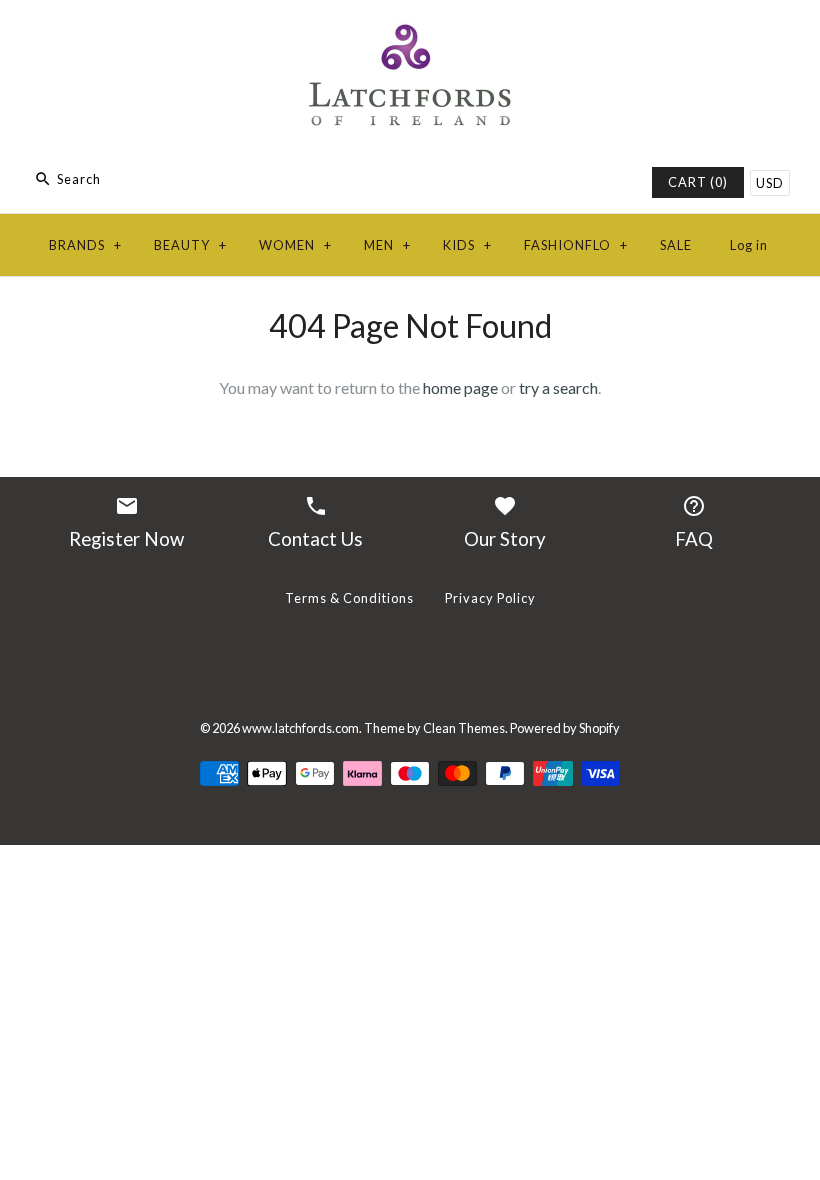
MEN (387, 245)
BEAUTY (190, 245)
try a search (558, 387)
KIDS (467, 245)
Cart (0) (698, 182)
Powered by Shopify (565, 728)
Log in (749, 245)
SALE (676, 245)
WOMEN (295, 245)
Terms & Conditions (349, 598)
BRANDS (85, 245)
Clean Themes (464, 728)
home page (460, 387)
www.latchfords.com (300, 728)
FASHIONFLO (576, 245)
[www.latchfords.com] (410, 32)
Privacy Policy (490, 598)
